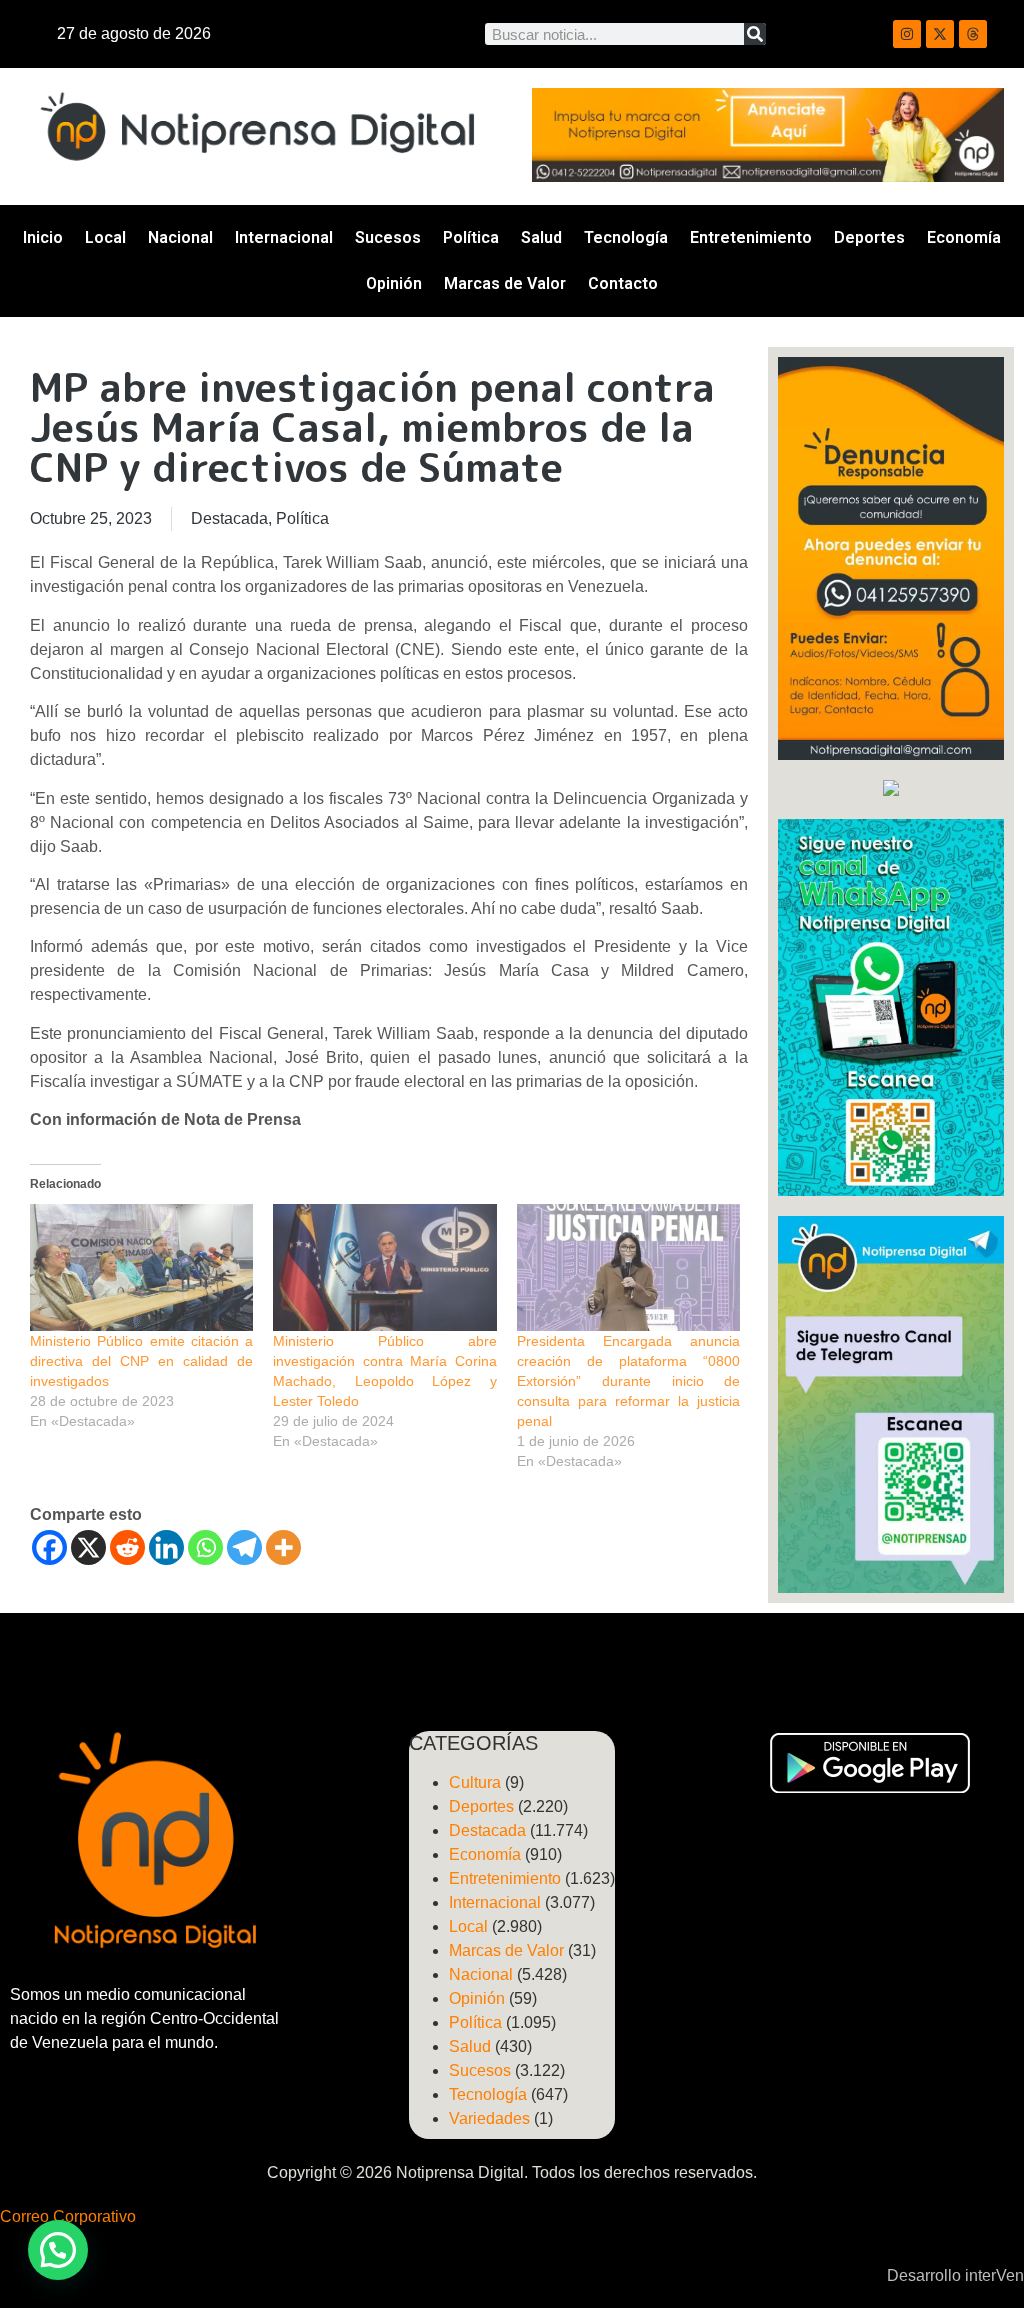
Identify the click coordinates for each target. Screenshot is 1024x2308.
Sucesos (388, 237)
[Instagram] (907, 34)
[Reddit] (127, 1547)
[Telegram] (244, 1547)
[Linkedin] (166, 1547)
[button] (58, 2250)
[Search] (755, 34)
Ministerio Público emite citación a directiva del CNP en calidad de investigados (141, 1361)
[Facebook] (49, 1547)
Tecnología (626, 237)
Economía (964, 237)
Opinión (394, 283)
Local (105, 237)
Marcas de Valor (505, 283)
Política (471, 237)
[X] (88, 1547)
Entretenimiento (751, 237)
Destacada (229, 518)
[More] (283, 1547)
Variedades (489, 2118)
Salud (541, 237)
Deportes (869, 237)
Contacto (623, 283)
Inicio (43, 237)
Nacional (180, 237)
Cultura (475, 1782)
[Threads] (973, 34)
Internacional (284, 237)
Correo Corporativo (68, 2216)
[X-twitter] (940, 34)
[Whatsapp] (205, 1547)
